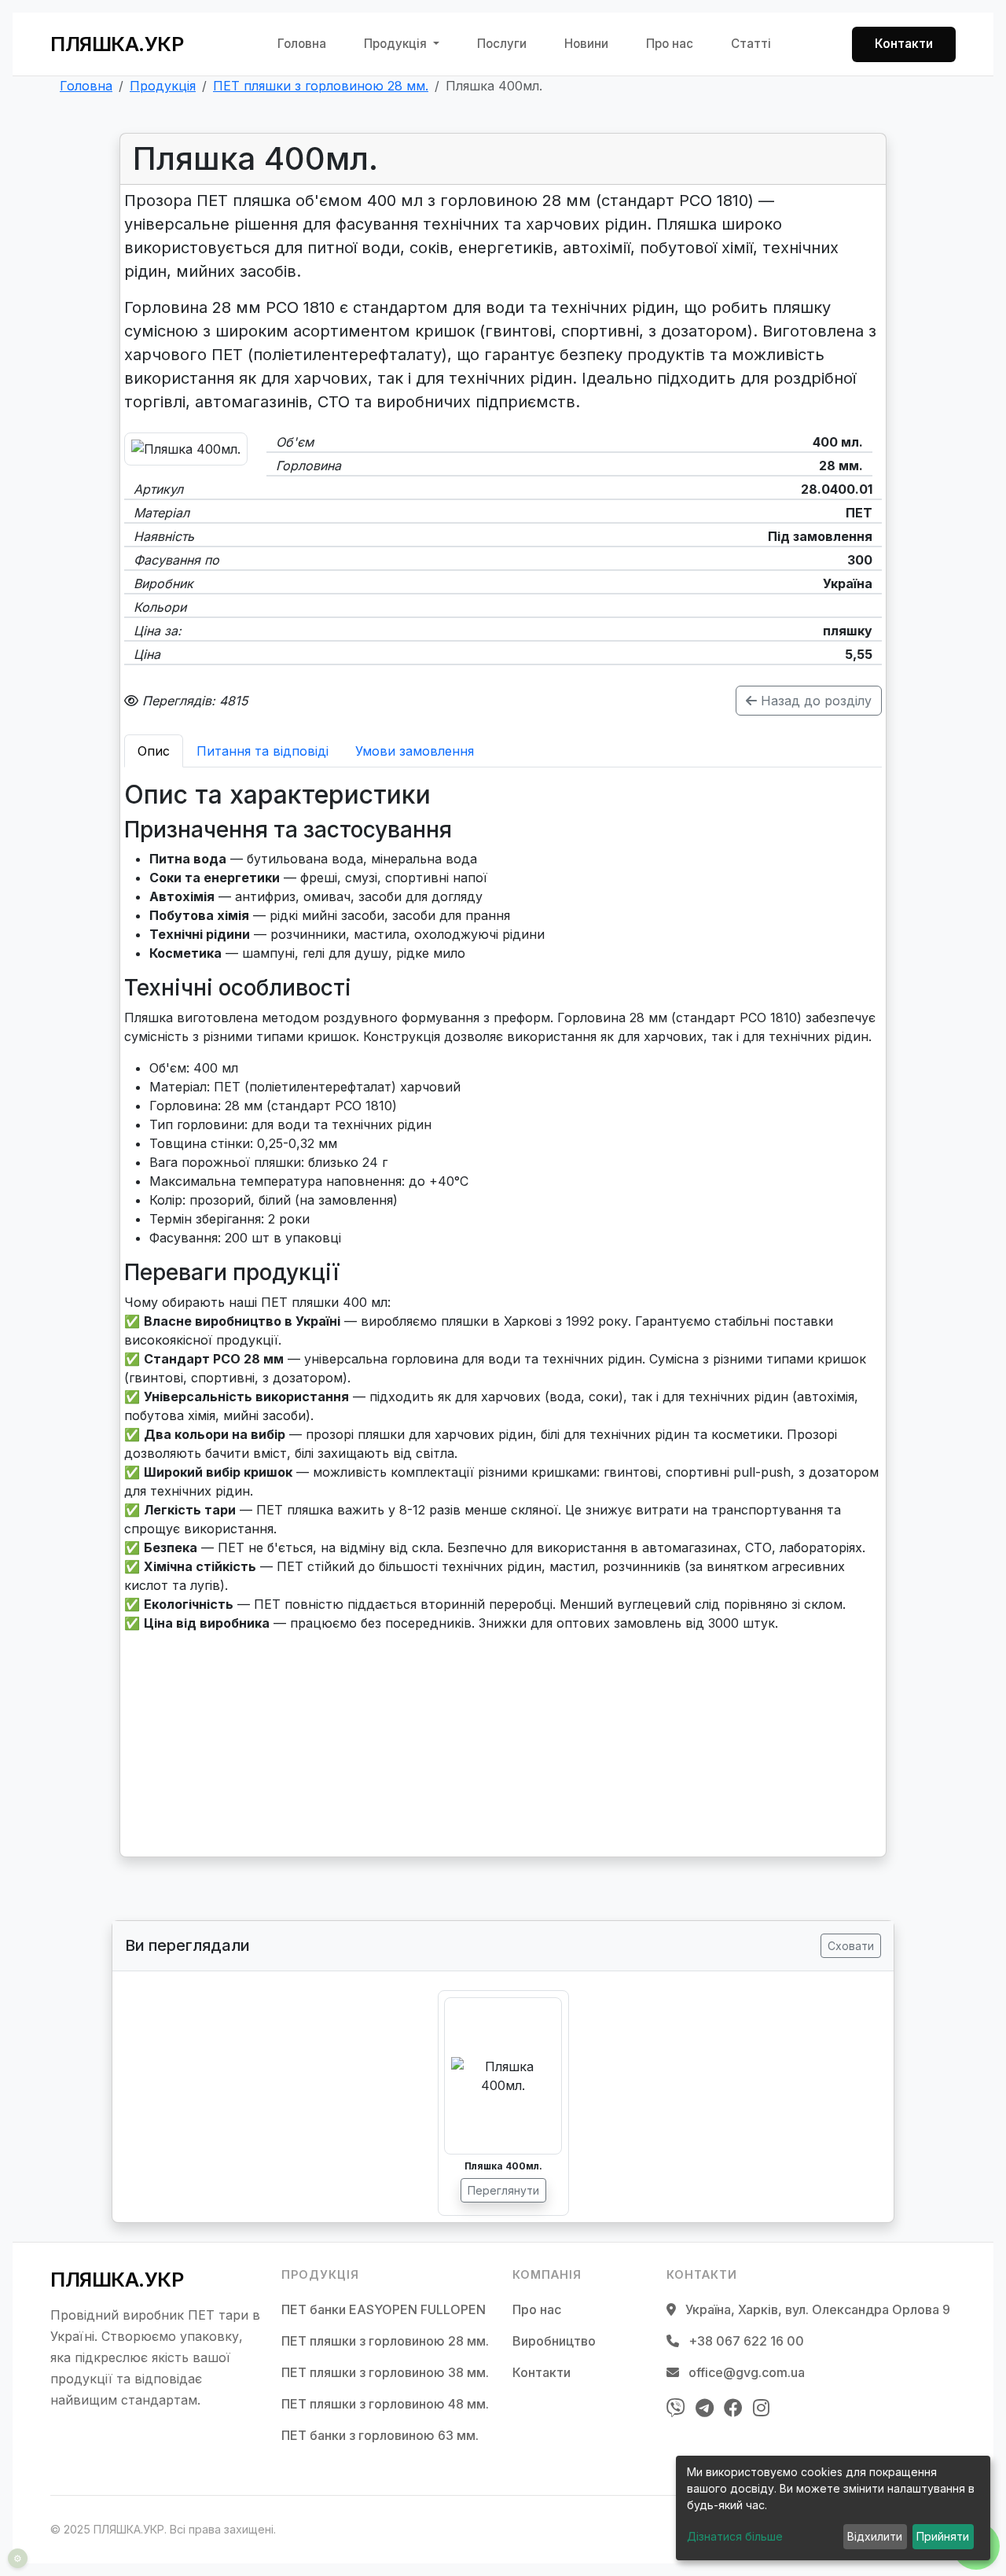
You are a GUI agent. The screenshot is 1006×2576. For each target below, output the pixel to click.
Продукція (163, 86)
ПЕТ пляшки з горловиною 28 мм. (321, 86)
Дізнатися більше (735, 2536)
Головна (302, 44)
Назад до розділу (814, 701)
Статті (751, 44)
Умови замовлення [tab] (415, 751)
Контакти (904, 44)
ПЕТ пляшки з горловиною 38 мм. (385, 2372)
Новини (586, 44)
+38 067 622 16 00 (263, 1742)
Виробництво (554, 2341)
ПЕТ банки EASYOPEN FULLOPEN (384, 2309)
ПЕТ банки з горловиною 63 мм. (380, 2435)
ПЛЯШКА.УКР (117, 44)
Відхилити (875, 2536)
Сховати (851, 1946)
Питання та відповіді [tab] (263, 751)
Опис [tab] (154, 751)
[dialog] (833, 2508)
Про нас (670, 44)
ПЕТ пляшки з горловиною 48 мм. (385, 2404)
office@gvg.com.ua (745, 2372)
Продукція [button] (397, 44)
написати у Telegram (207, 1805)
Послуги (502, 44)
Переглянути (503, 2190)
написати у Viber (194, 1774)
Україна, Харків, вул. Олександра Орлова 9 (816, 2309)
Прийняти (943, 2536)
